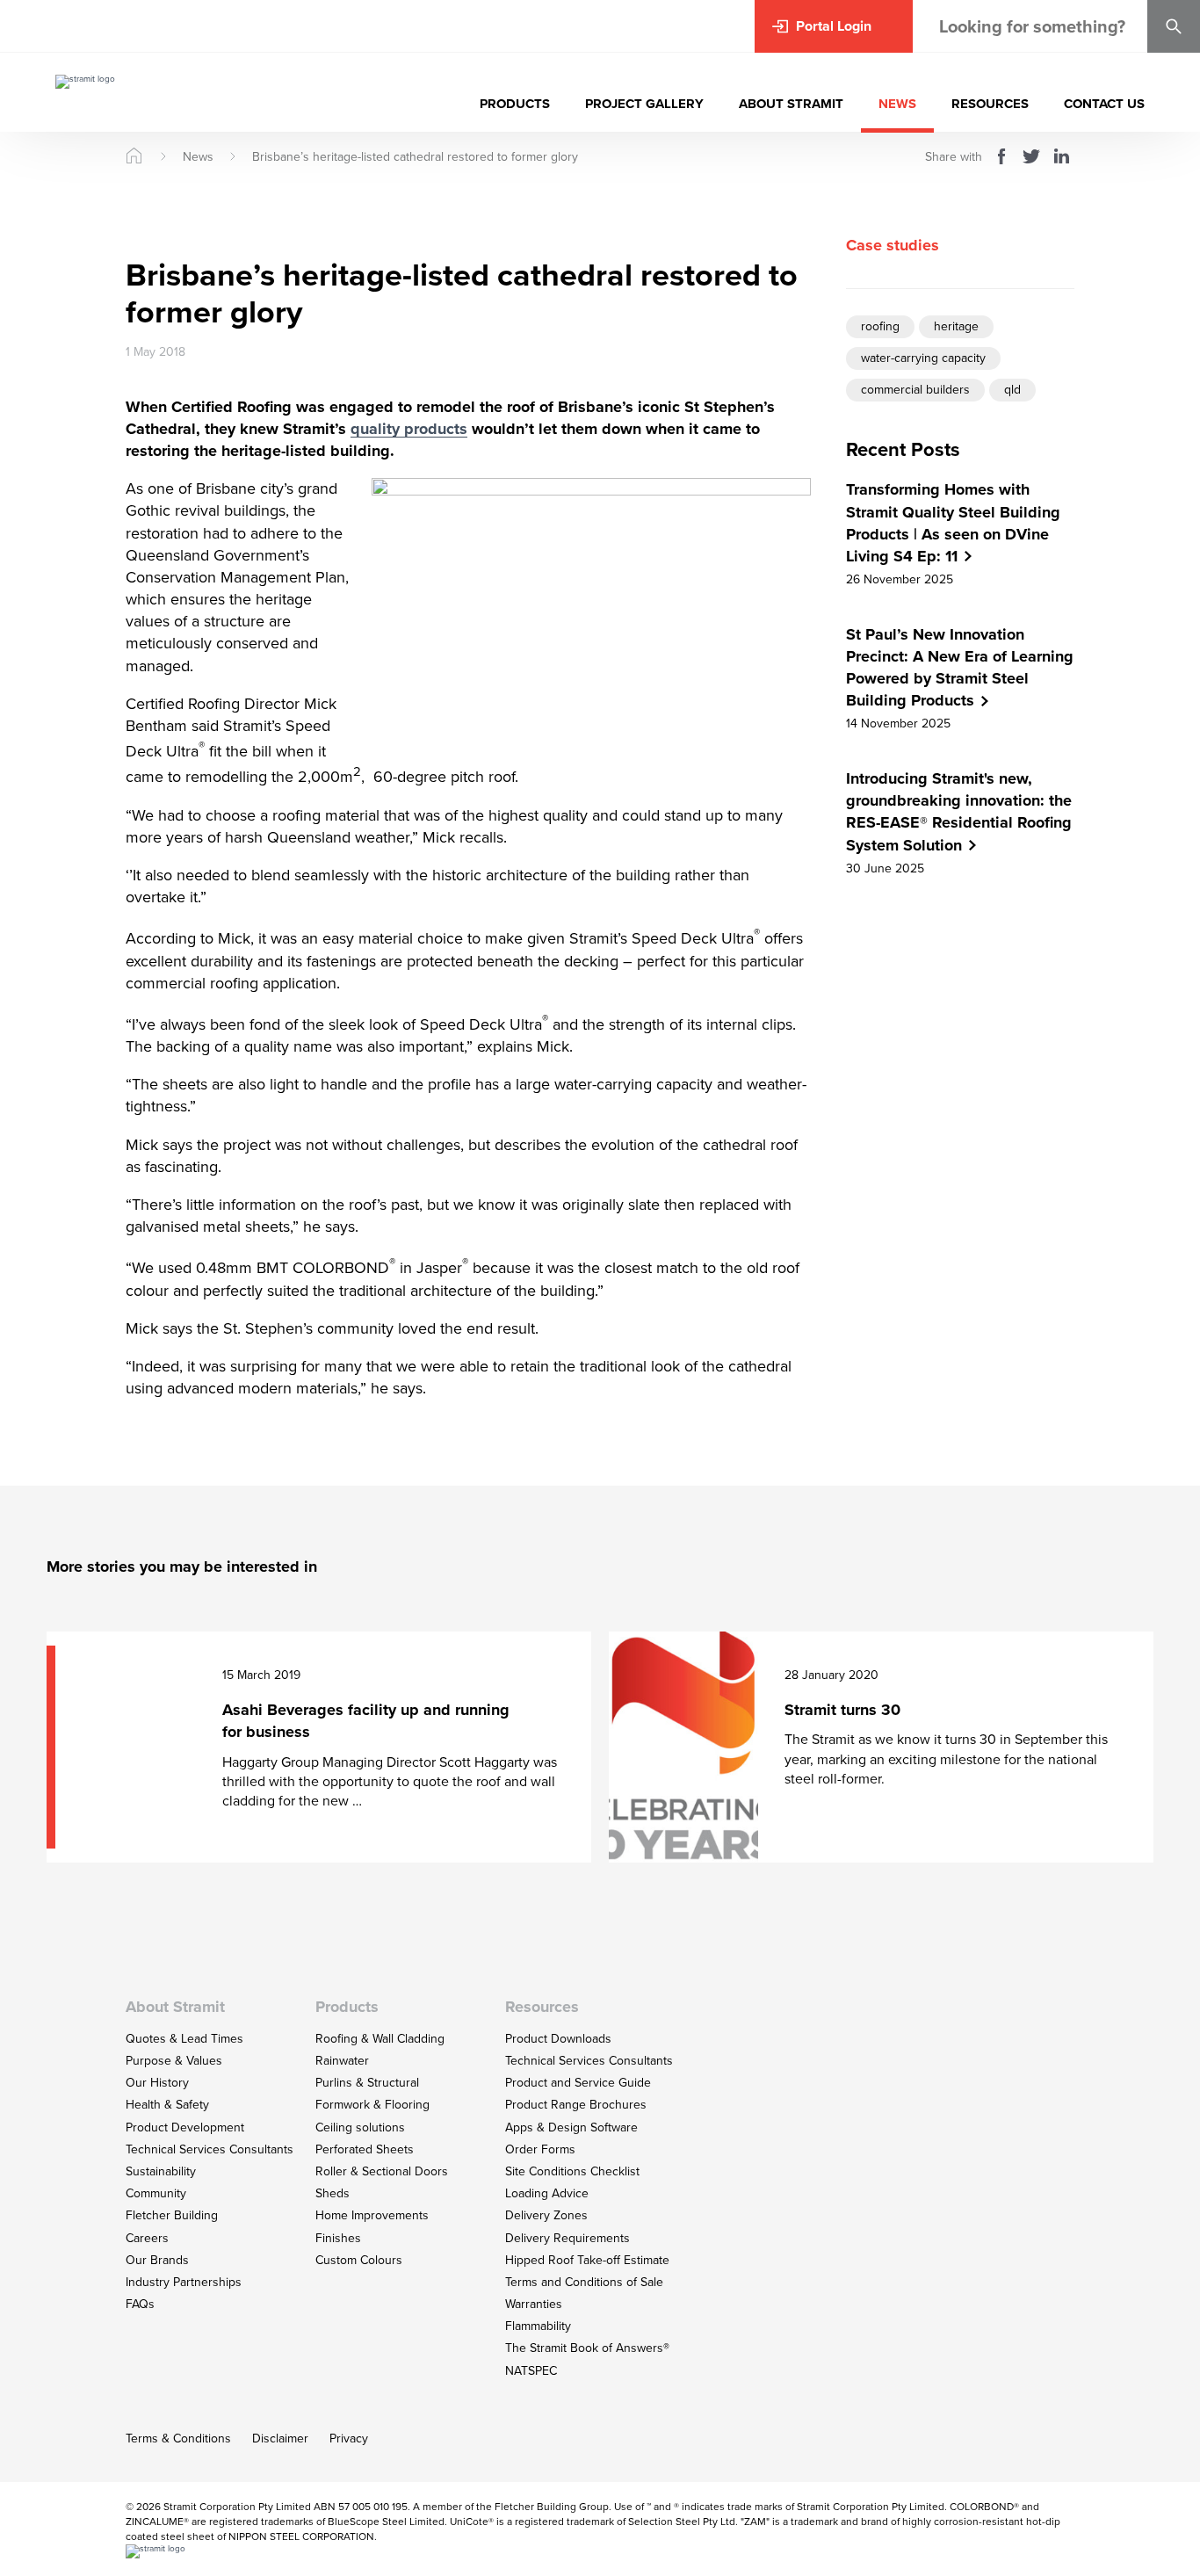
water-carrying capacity (923, 357)
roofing (880, 326)
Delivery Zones (546, 2215)
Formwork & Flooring (372, 2105)
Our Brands (157, 2260)
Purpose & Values (174, 2061)
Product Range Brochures (576, 2105)
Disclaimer (280, 2439)
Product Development (185, 2127)
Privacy (349, 2439)
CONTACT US (1104, 104)
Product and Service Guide (578, 2083)
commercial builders (915, 389)
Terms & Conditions (178, 2439)
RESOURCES (990, 104)
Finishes (338, 2238)
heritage (956, 326)
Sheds (333, 2193)
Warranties (534, 2304)
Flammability (538, 2326)
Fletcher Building (172, 2215)
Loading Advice (547, 2193)
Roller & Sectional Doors (382, 2171)
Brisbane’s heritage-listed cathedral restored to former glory (415, 157)
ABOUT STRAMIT (791, 104)
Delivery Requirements (567, 2238)
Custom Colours (359, 2260)
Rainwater (342, 2061)
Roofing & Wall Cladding (380, 2039)
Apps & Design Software (571, 2127)
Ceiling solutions (360, 2127)
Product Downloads (558, 2039)
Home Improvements (372, 2215)
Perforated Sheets (365, 2149)
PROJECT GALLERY (644, 104)
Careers (147, 2238)
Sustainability (161, 2171)
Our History (157, 2083)
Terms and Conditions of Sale (584, 2282)
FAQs (140, 2304)
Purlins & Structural (367, 2083)
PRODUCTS (515, 104)
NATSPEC (531, 2371)
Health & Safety (167, 2105)
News (198, 157)
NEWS (897, 104)
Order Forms (540, 2149)
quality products (409, 429)
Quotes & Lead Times (184, 2039)
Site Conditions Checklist (572, 2171)
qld (1012, 389)
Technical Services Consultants (210, 2149)
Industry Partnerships (184, 2282)
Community (156, 2193)
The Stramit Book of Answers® (587, 2348)
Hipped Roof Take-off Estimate (587, 2260)
